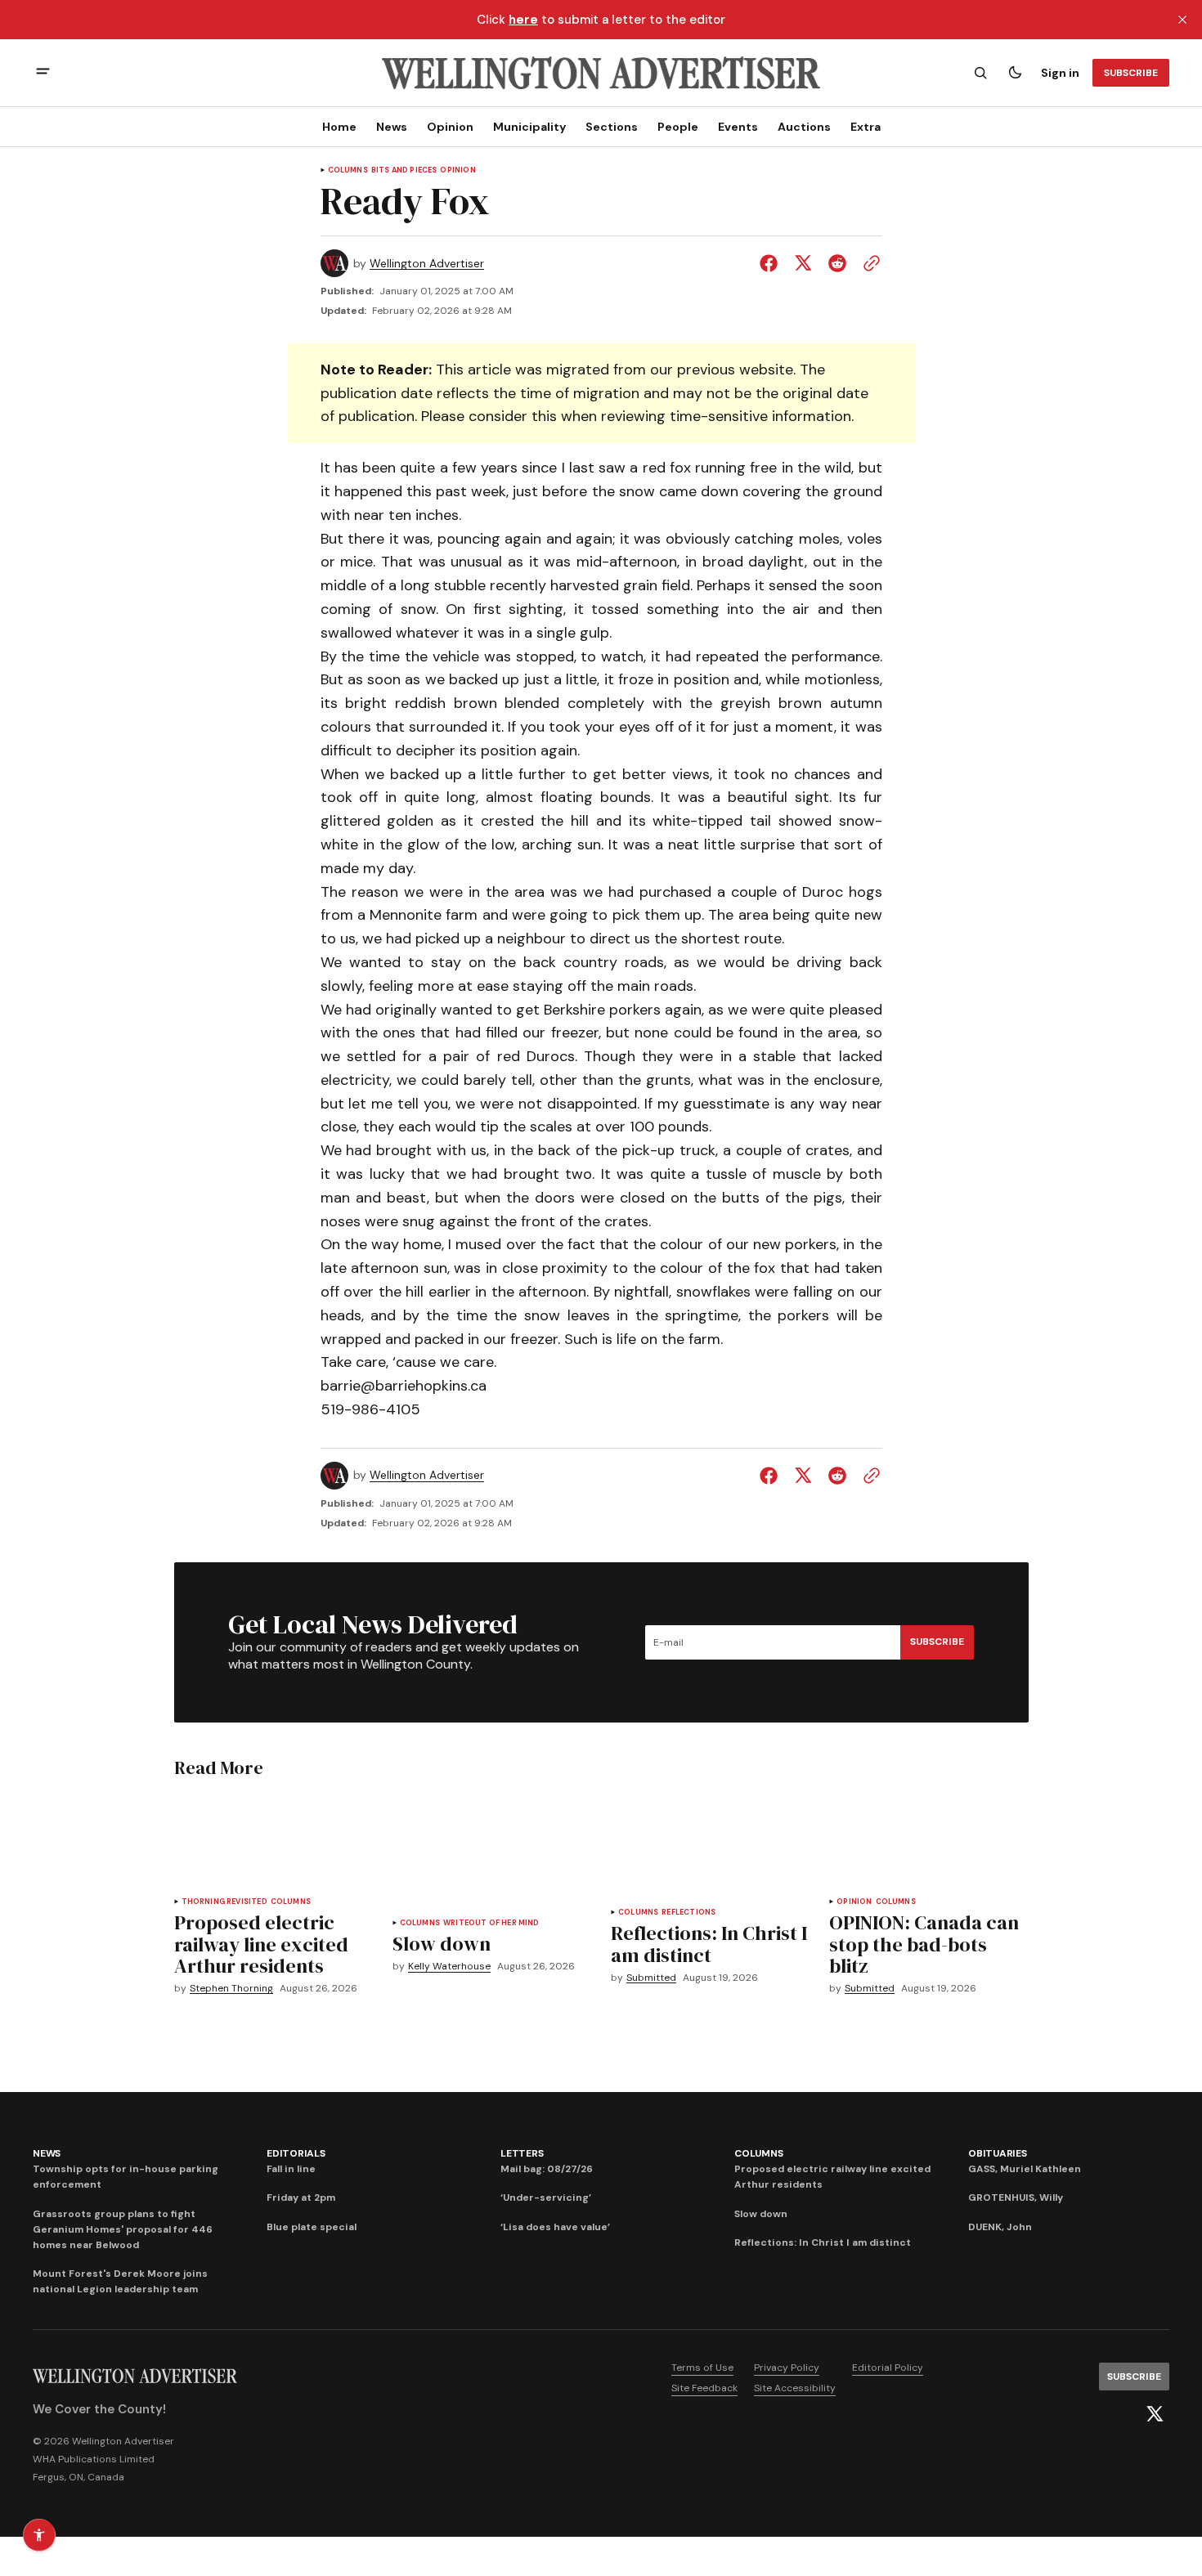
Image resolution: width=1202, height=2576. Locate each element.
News (392, 127)
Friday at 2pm (301, 2197)
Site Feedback (704, 2388)
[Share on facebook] (772, 263)
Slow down (761, 2214)
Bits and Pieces (404, 170)
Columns (348, 170)
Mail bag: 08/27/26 (547, 2169)
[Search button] (980, 73)
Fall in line (291, 2169)
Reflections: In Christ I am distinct (823, 2242)
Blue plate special (312, 2227)
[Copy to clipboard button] (868, 263)
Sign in (1060, 73)
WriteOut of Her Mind (491, 1923)
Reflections (688, 1913)
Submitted (651, 1978)
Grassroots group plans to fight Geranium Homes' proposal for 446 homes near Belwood (123, 2229)
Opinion (450, 127)
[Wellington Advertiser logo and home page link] (601, 73)
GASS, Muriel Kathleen (1025, 2169)
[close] (1182, 20)
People (678, 127)
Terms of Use (702, 2368)
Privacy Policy (787, 2368)
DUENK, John (1000, 2227)
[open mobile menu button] (43, 73)
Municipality (529, 127)
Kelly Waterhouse (449, 1967)
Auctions (804, 127)
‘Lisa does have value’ (555, 2227)
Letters (522, 2153)
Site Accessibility (795, 2388)
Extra (866, 127)
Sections (612, 127)
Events (738, 127)
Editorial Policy (888, 2368)
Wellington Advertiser (427, 264)
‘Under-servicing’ (546, 2197)
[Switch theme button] (1015, 73)
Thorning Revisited (224, 1902)
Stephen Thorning (231, 1989)
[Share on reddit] (837, 263)
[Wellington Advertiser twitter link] (1155, 2414)
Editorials (296, 2153)
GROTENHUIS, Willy (1016, 2197)
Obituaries (998, 2153)
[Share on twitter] (803, 263)
